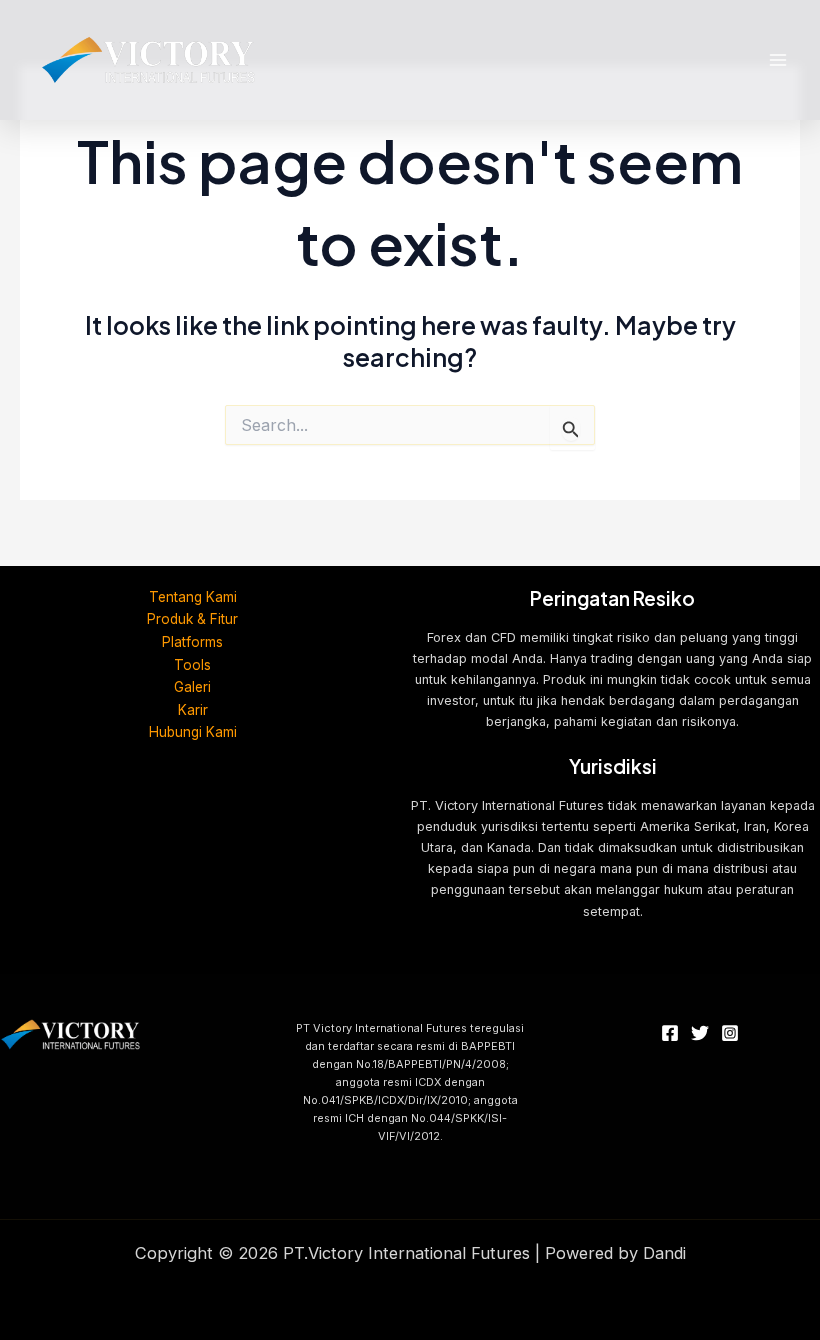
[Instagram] (730, 1033)
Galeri (192, 687)
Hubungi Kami (193, 732)
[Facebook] (670, 1033)
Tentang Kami (193, 597)
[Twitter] (700, 1033)
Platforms (192, 642)
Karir (193, 710)
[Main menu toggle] (777, 60)
